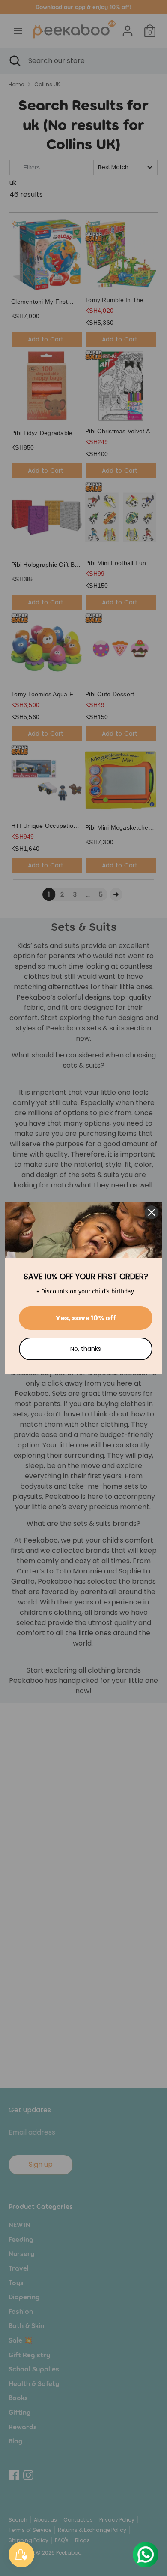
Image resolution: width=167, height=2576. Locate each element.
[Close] (152, 1212)
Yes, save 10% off (86, 1318)
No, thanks (86, 1349)
